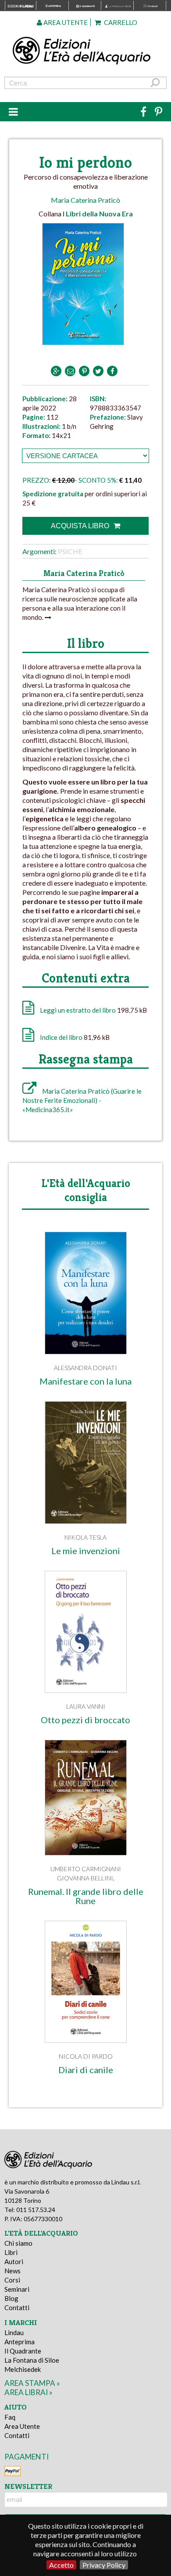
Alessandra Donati (85, 1368)
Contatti (17, 2307)
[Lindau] (86, 51)
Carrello (120, 22)
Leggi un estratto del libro (78, 1010)
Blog (11, 2298)
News (12, 2271)
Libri (11, 2252)
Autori (14, 2262)
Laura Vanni (86, 1706)
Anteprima (20, 2342)
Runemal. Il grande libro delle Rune (86, 1896)
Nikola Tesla (85, 1537)
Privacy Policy (104, 2565)
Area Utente (22, 2426)
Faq (10, 2417)
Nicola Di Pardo (86, 2056)
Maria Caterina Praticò (85, 200)
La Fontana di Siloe (32, 2360)
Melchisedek (23, 2369)
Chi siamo (18, 2243)
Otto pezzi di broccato (85, 1720)
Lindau (14, 2332)
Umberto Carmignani (86, 1869)
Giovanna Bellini (85, 1878)
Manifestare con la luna (85, 1381)
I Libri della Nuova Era (98, 214)
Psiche (70, 551)
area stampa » (32, 2383)
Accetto (61, 2565)
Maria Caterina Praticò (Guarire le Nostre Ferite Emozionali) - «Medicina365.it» (82, 1100)
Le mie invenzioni (86, 1551)
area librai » (28, 2392)
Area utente (65, 22)
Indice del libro (61, 1037)
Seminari (17, 2289)
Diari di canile (86, 2070)
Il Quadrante (23, 2351)
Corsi (12, 2280)
